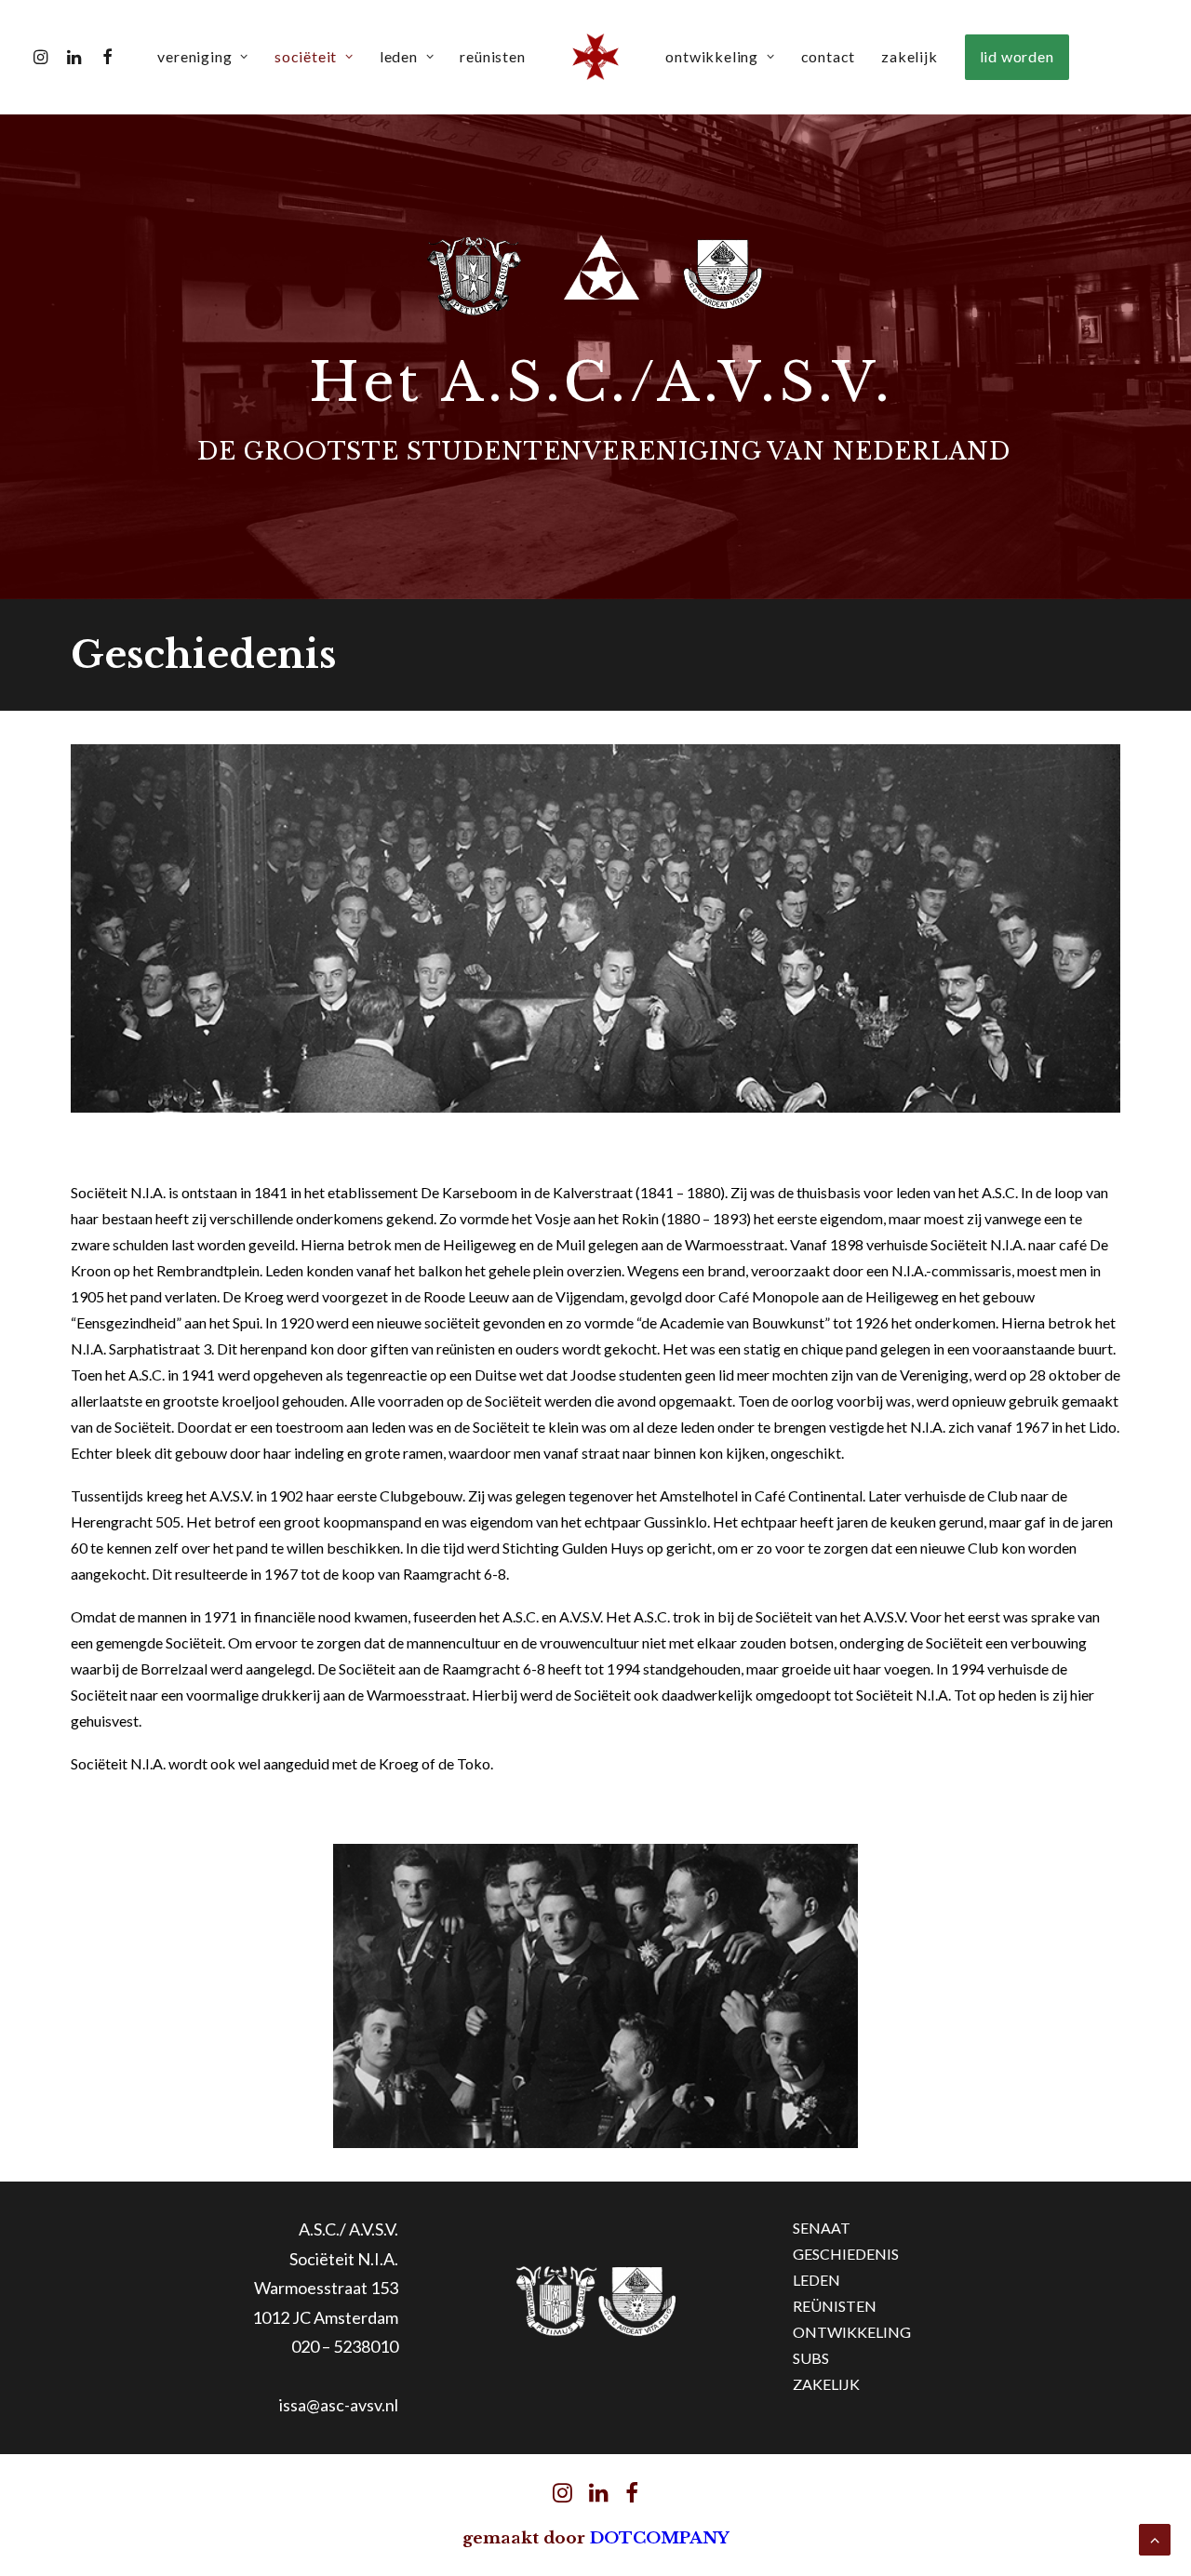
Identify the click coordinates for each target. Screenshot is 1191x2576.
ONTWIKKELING (852, 2332)
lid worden (1017, 56)
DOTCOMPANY (660, 2538)
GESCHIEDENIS (846, 2254)
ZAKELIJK (826, 2384)
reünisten (492, 56)
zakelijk (909, 56)
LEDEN (816, 2280)
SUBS (811, 2358)
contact (829, 56)
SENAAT (822, 2228)
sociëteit (306, 56)
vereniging (194, 56)
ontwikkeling (712, 56)
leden (399, 56)
